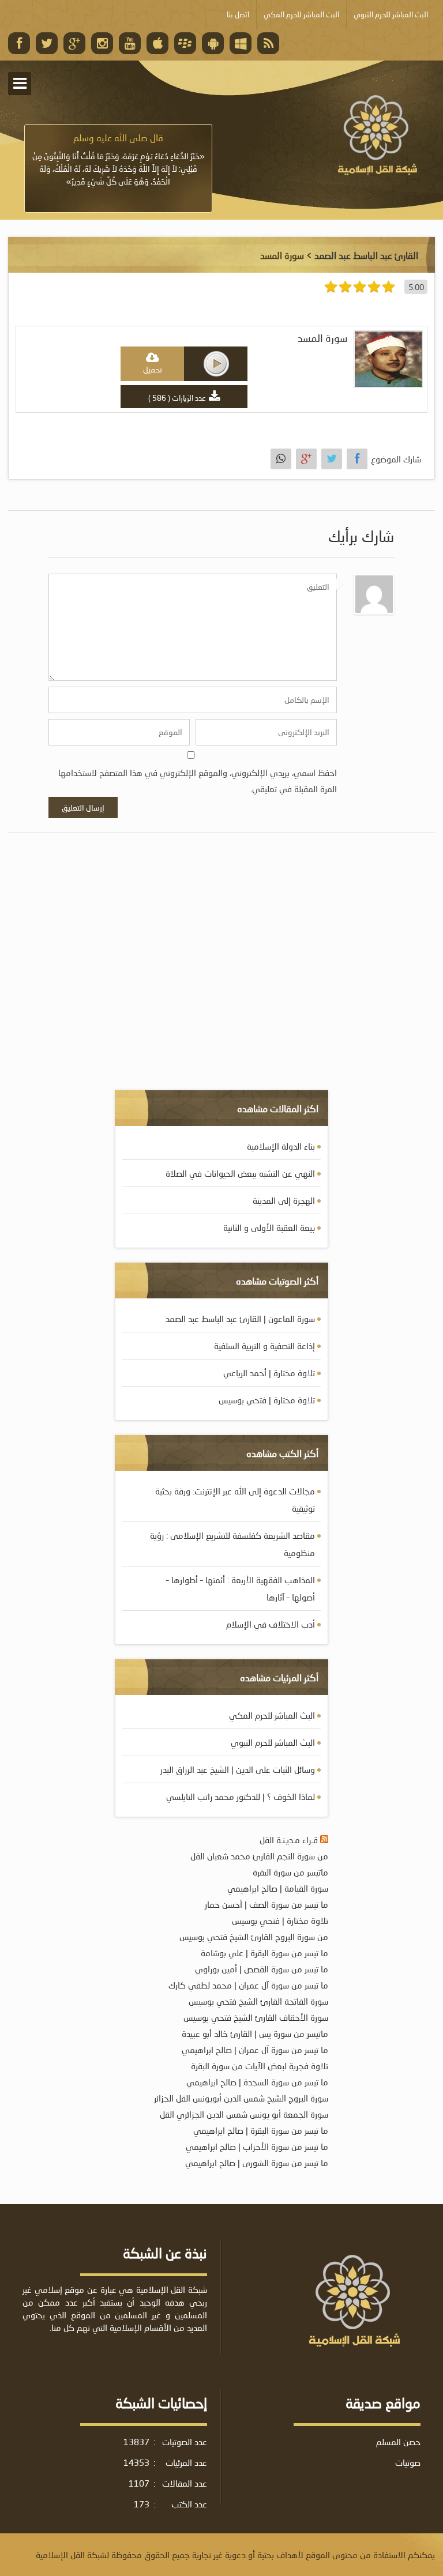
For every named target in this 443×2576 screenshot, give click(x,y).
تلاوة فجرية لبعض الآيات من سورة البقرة (260, 2066)
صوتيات (408, 2462)
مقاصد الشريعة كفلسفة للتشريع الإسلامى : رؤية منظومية (232, 1544)
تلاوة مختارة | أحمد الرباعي (269, 1373)
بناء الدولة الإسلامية (281, 1146)
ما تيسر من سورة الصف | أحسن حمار (266, 1904)
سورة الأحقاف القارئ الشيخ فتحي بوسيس (256, 2017)
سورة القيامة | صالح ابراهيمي (278, 1888)
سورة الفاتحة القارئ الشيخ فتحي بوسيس (258, 2001)
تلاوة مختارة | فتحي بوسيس (267, 1400)
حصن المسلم (398, 2442)
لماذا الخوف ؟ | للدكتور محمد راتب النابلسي (241, 1797)
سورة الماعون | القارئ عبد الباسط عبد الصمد (240, 1319)
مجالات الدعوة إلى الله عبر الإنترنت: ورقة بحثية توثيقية (235, 1500)
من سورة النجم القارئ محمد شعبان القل (259, 1856)
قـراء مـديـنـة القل (289, 1840)
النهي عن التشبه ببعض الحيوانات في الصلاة (240, 1173)
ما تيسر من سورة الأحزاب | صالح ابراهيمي (257, 2146)
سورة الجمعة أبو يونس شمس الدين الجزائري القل (244, 2114)
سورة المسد (323, 338)
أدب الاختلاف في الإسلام (271, 1624)
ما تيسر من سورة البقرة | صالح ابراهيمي (261, 2130)
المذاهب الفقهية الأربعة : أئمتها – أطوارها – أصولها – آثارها (241, 1588)
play (216, 364)
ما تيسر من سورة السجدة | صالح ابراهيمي (257, 2082)
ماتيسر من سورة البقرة (290, 1872)
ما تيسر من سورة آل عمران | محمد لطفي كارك (248, 1985)
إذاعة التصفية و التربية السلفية (264, 1346)
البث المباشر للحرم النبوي (273, 1742)
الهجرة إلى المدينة (284, 1200)
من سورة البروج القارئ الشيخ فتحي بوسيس (254, 1937)
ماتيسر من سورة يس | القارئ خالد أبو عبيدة (255, 2033)
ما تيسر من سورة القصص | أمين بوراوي (262, 1969)
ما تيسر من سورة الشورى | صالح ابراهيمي (257, 2163)
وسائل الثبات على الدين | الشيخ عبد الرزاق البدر (238, 1769)
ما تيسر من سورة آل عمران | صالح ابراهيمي (255, 2050)
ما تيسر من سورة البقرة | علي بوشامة (264, 1953)
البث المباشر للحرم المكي (272, 1715)
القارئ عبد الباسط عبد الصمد (366, 255)
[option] (118, 160)
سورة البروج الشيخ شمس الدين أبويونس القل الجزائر (241, 2098)
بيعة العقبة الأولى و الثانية (269, 1227)
